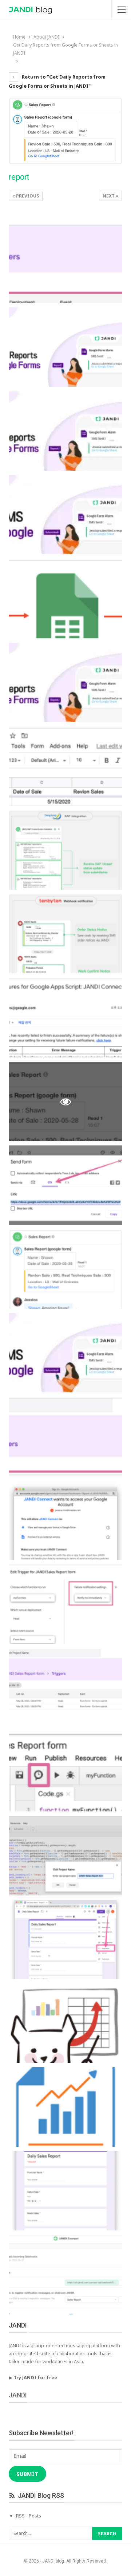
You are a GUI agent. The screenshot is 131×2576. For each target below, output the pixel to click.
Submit (27, 2474)
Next (109, 196)
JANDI (18, 2395)
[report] (65, 263)
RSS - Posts (29, 2516)
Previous (27, 196)
